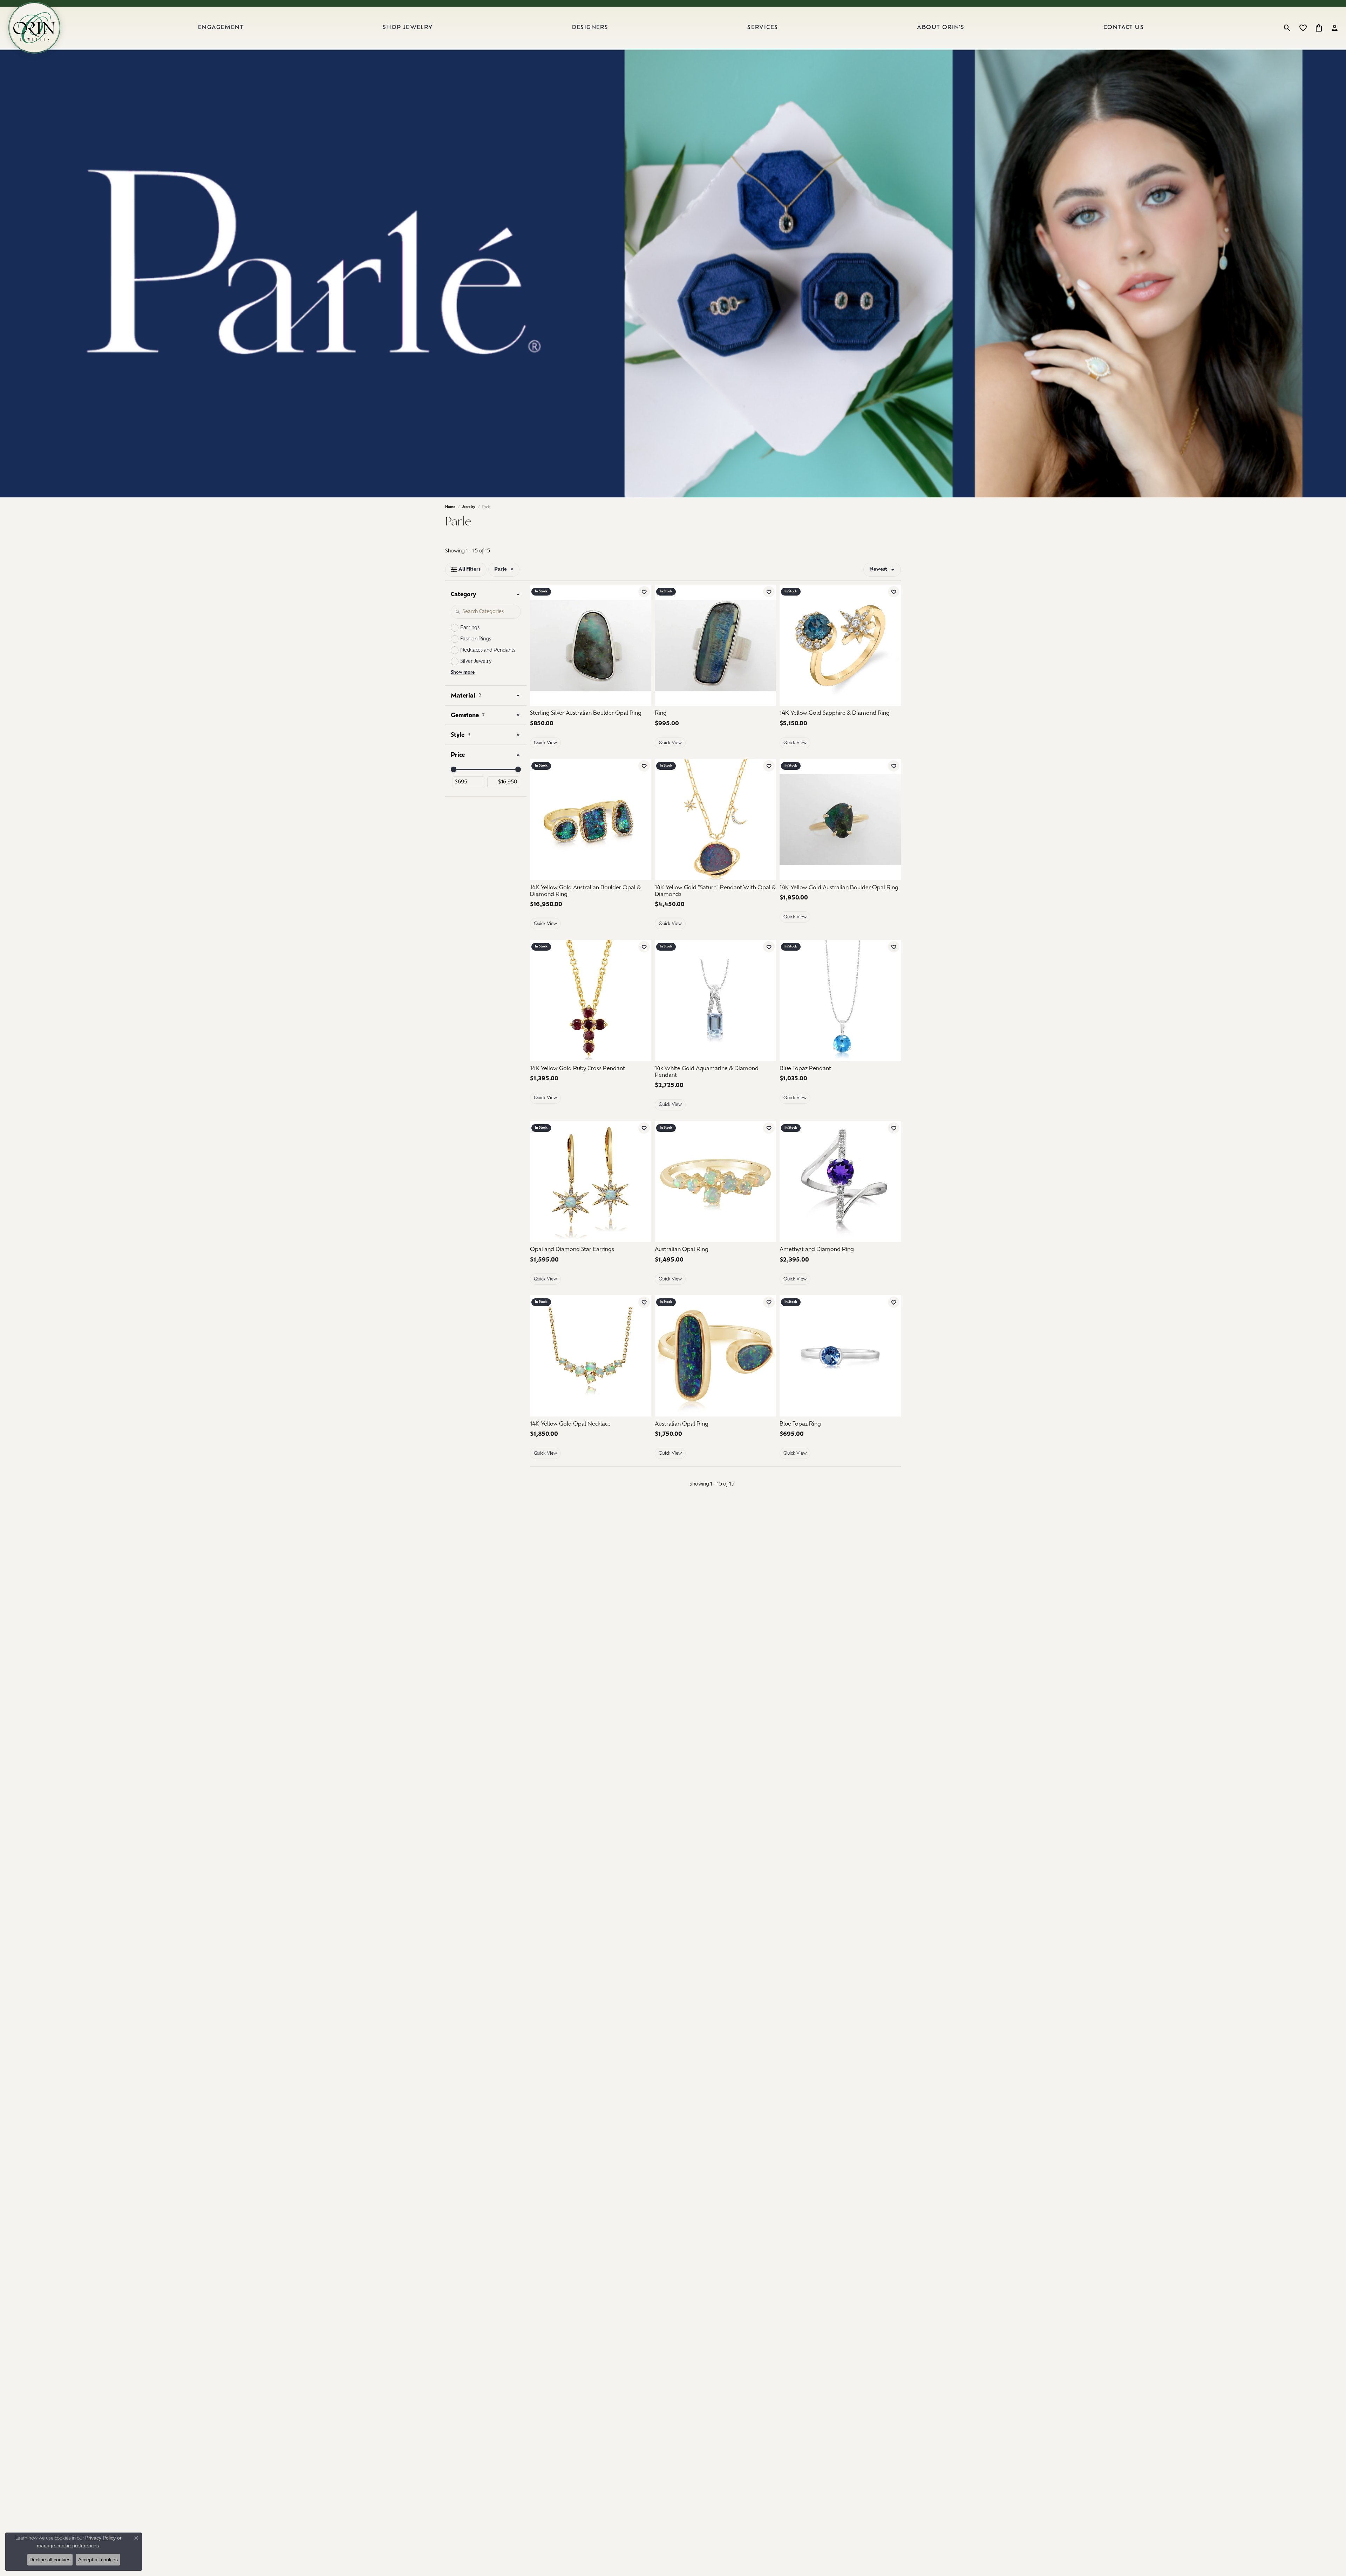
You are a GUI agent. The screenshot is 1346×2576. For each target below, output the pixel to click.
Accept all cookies (98, 2560)
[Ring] (715, 645)
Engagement (221, 28)
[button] (1287, 28)
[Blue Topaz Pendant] (840, 1000)
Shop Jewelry (408, 28)
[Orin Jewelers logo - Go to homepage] (34, 28)
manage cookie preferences (68, 2546)
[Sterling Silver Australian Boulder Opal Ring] (591, 645)
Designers (590, 28)
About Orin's (941, 28)
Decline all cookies (50, 2560)
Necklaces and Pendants (488, 650)
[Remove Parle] (512, 570)
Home (450, 507)
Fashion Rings (476, 639)
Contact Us (1124, 28)
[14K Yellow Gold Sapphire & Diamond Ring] (840, 645)
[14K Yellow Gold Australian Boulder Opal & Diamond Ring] (591, 820)
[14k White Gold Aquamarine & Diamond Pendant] (715, 1000)
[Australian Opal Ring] (715, 1182)
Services (763, 28)
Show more (463, 672)
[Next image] (767, 820)
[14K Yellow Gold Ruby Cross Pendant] (591, 1000)
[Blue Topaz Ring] (840, 1356)
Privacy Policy (100, 2538)
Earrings (470, 628)
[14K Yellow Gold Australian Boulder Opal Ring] (840, 820)
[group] (715, 820)
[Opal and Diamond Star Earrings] (591, 1182)
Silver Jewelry (476, 662)
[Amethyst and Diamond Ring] (840, 1182)
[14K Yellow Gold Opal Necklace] (591, 1356)
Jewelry (469, 507)
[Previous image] (664, 820)
